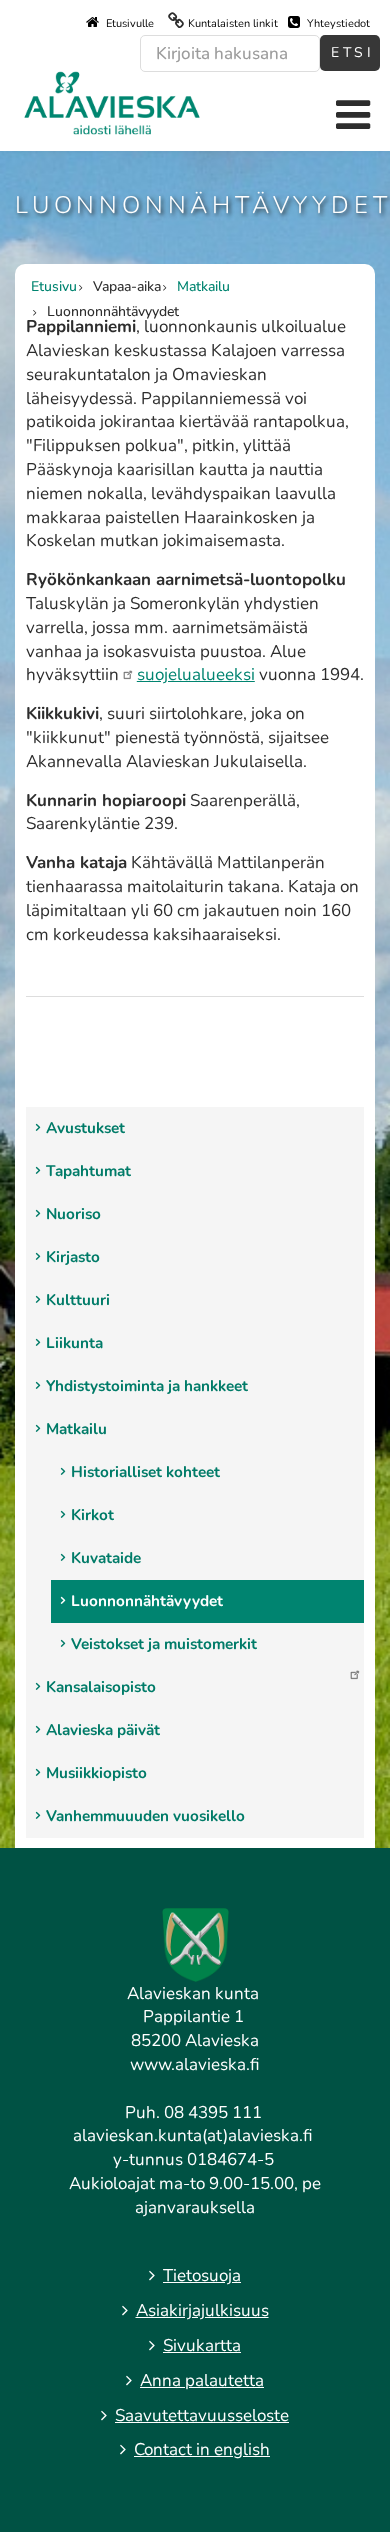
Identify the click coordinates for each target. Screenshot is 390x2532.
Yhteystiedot (337, 23)
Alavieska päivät (103, 1730)
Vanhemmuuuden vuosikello (145, 1816)
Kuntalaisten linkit (233, 23)
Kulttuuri (78, 1300)
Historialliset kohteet (145, 1472)
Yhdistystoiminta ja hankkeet (147, 1386)
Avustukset (85, 1128)
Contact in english (202, 2449)
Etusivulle (128, 23)
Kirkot (92, 1515)
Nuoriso (73, 1214)
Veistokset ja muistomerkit (164, 1644)
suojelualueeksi (196, 674)
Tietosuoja (202, 2275)
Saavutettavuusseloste (202, 2415)
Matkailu (76, 1429)
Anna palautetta (202, 2380)
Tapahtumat (88, 1171)
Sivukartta (202, 2345)
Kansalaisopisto (101, 1687)
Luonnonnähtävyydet (147, 1601)
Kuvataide (106, 1558)
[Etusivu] (112, 101)
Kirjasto (73, 1257)
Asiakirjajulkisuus (202, 2310)
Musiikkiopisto (96, 1773)
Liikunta (74, 1343)
